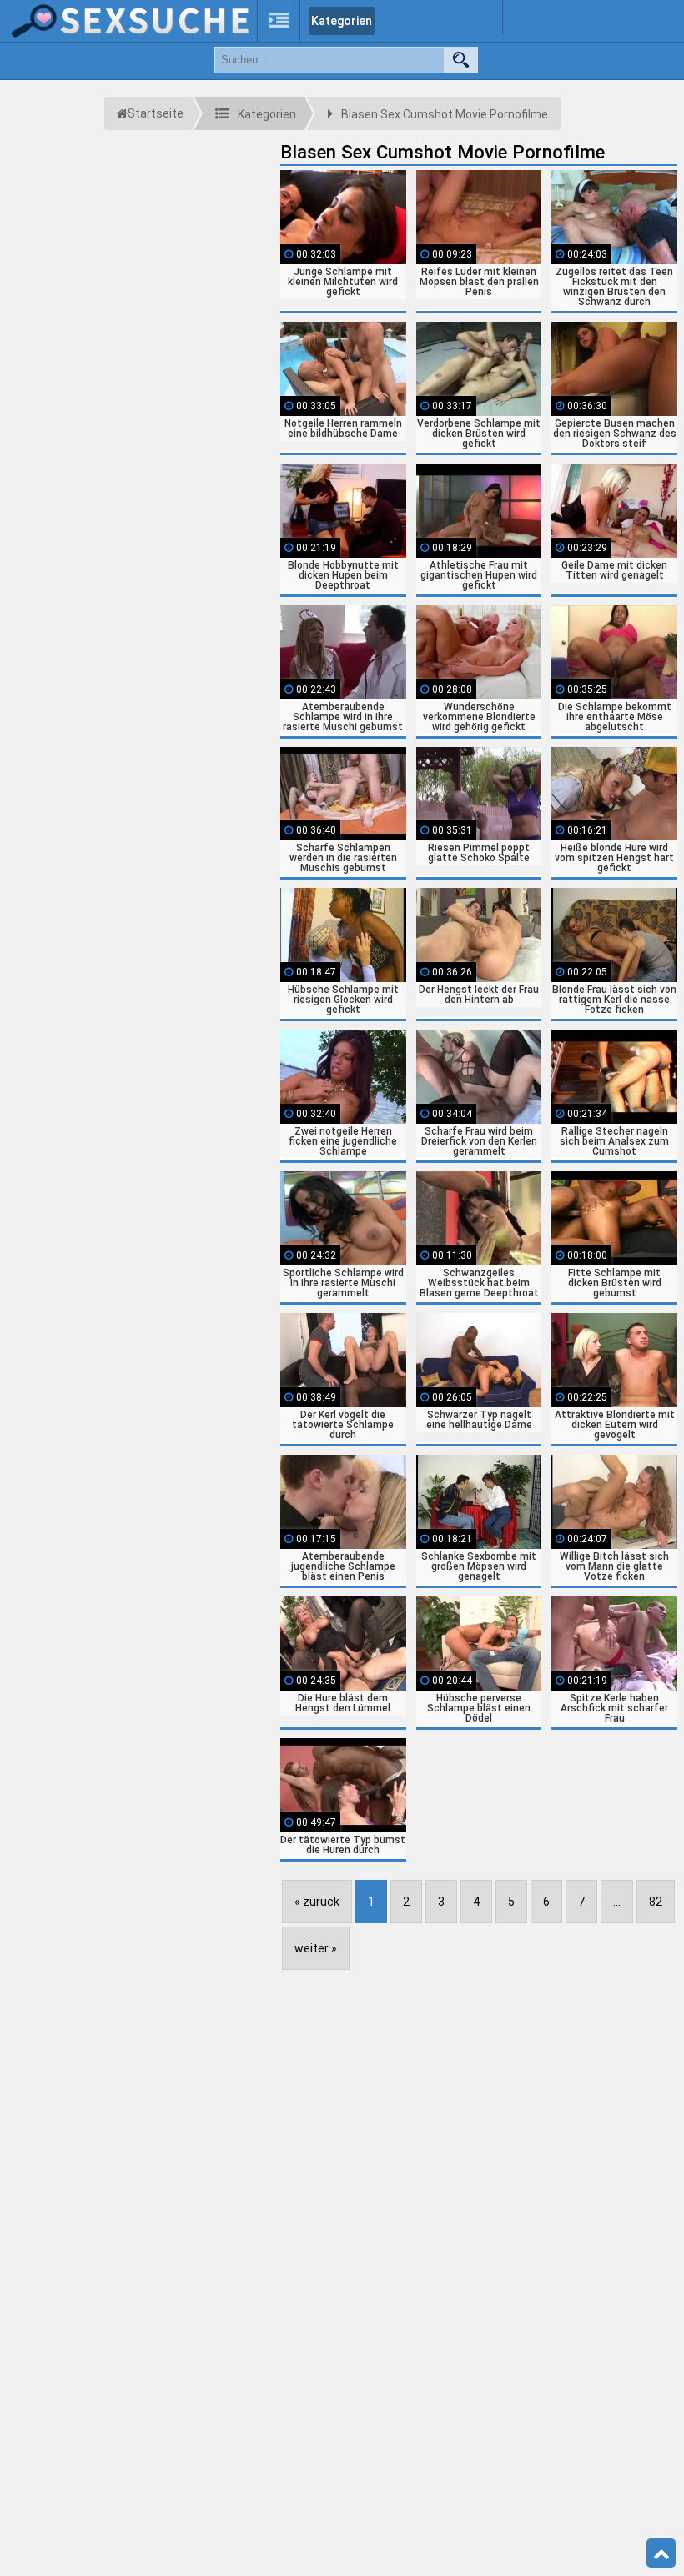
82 (656, 1902)
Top (661, 2553)
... (617, 1902)
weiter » (316, 1948)
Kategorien (342, 21)
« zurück (317, 1902)
